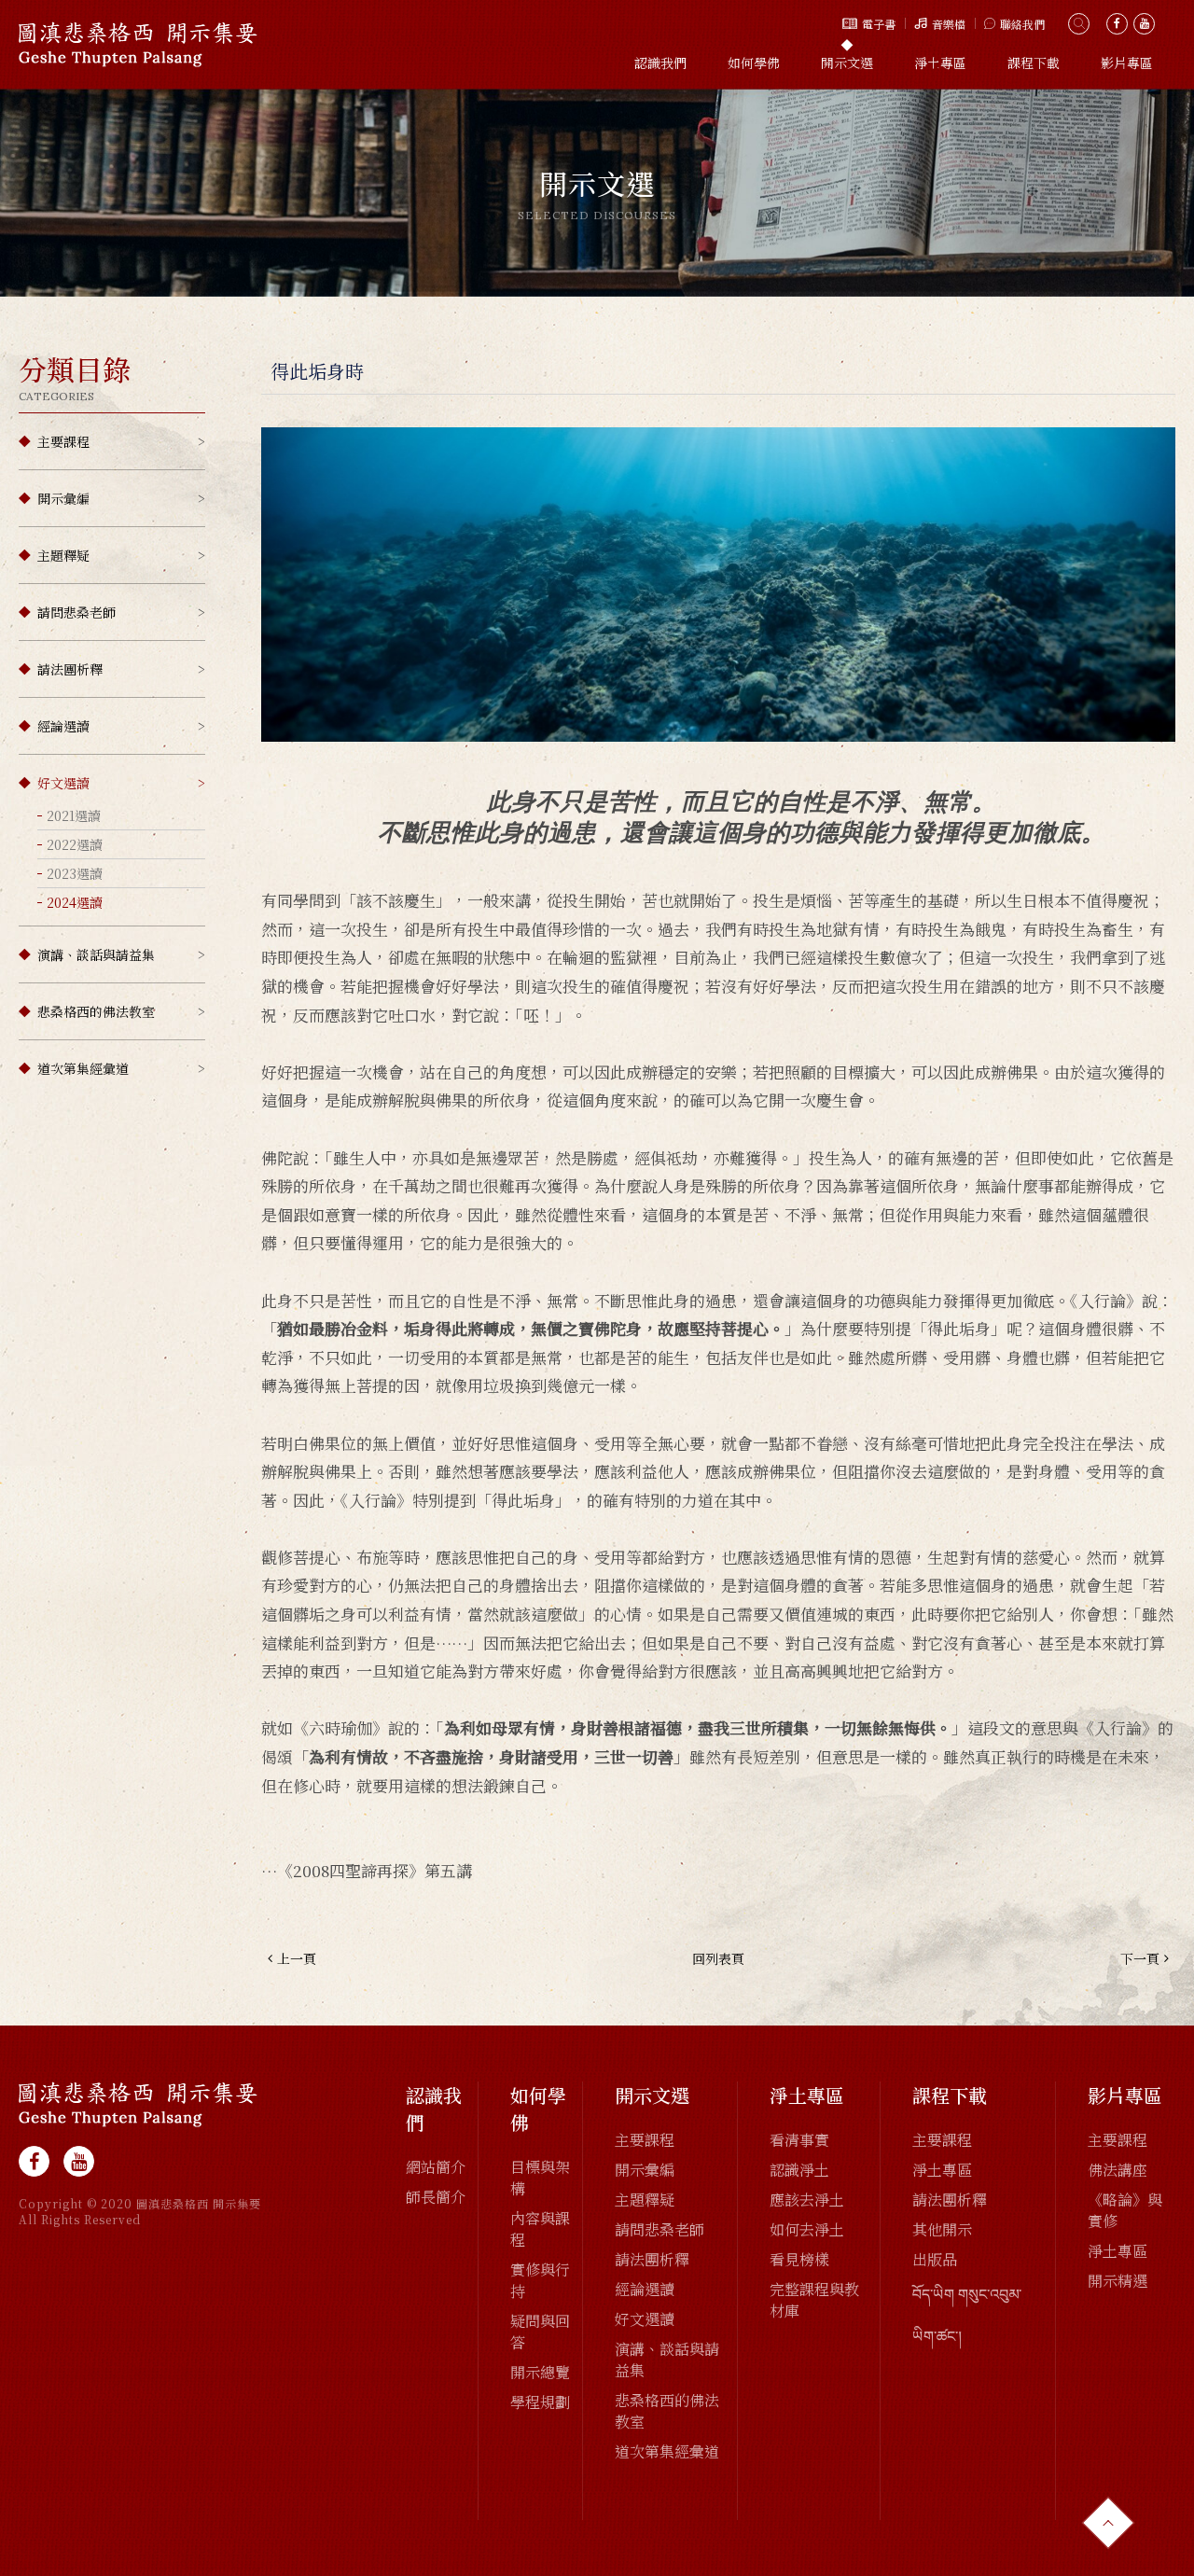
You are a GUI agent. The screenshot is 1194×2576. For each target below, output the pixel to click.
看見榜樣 (799, 2259)
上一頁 (297, 1958)
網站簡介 (436, 2167)
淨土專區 (940, 63)
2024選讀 (75, 902)
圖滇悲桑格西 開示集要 (138, 44)
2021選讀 (74, 815)
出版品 (935, 2259)
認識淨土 (799, 2170)
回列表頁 (718, 1958)
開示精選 (1118, 2281)
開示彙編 (63, 498)
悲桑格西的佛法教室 (96, 1011)
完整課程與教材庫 (814, 2300)
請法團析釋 (70, 669)
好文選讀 (63, 783)
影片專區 (1127, 63)
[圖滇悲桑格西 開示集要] (138, 2104)
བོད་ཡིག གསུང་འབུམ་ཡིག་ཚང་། (967, 2315)
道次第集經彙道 (83, 1068)
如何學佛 (754, 63)
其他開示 (942, 2229)
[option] (597, 193)
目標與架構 (540, 2178)
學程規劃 (540, 2402)
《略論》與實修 (1125, 2210)
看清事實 (799, 2140)
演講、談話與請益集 (96, 954)
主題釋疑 (63, 555)
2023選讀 (75, 873)
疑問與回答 (540, 2332)
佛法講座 (1118, 2170)
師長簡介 (436, 2197)
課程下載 (1034, 63)
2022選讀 (75, 844)
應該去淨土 (807, 2200)
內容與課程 (540, 2229)
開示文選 (847, 63)
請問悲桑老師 (76, 612)
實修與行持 (540, 2280)
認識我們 (660, 63)
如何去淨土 (807, 2229)
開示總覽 (540, 2372)
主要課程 (63, 441)
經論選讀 (63, 726)
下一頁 (1140, 1958)
